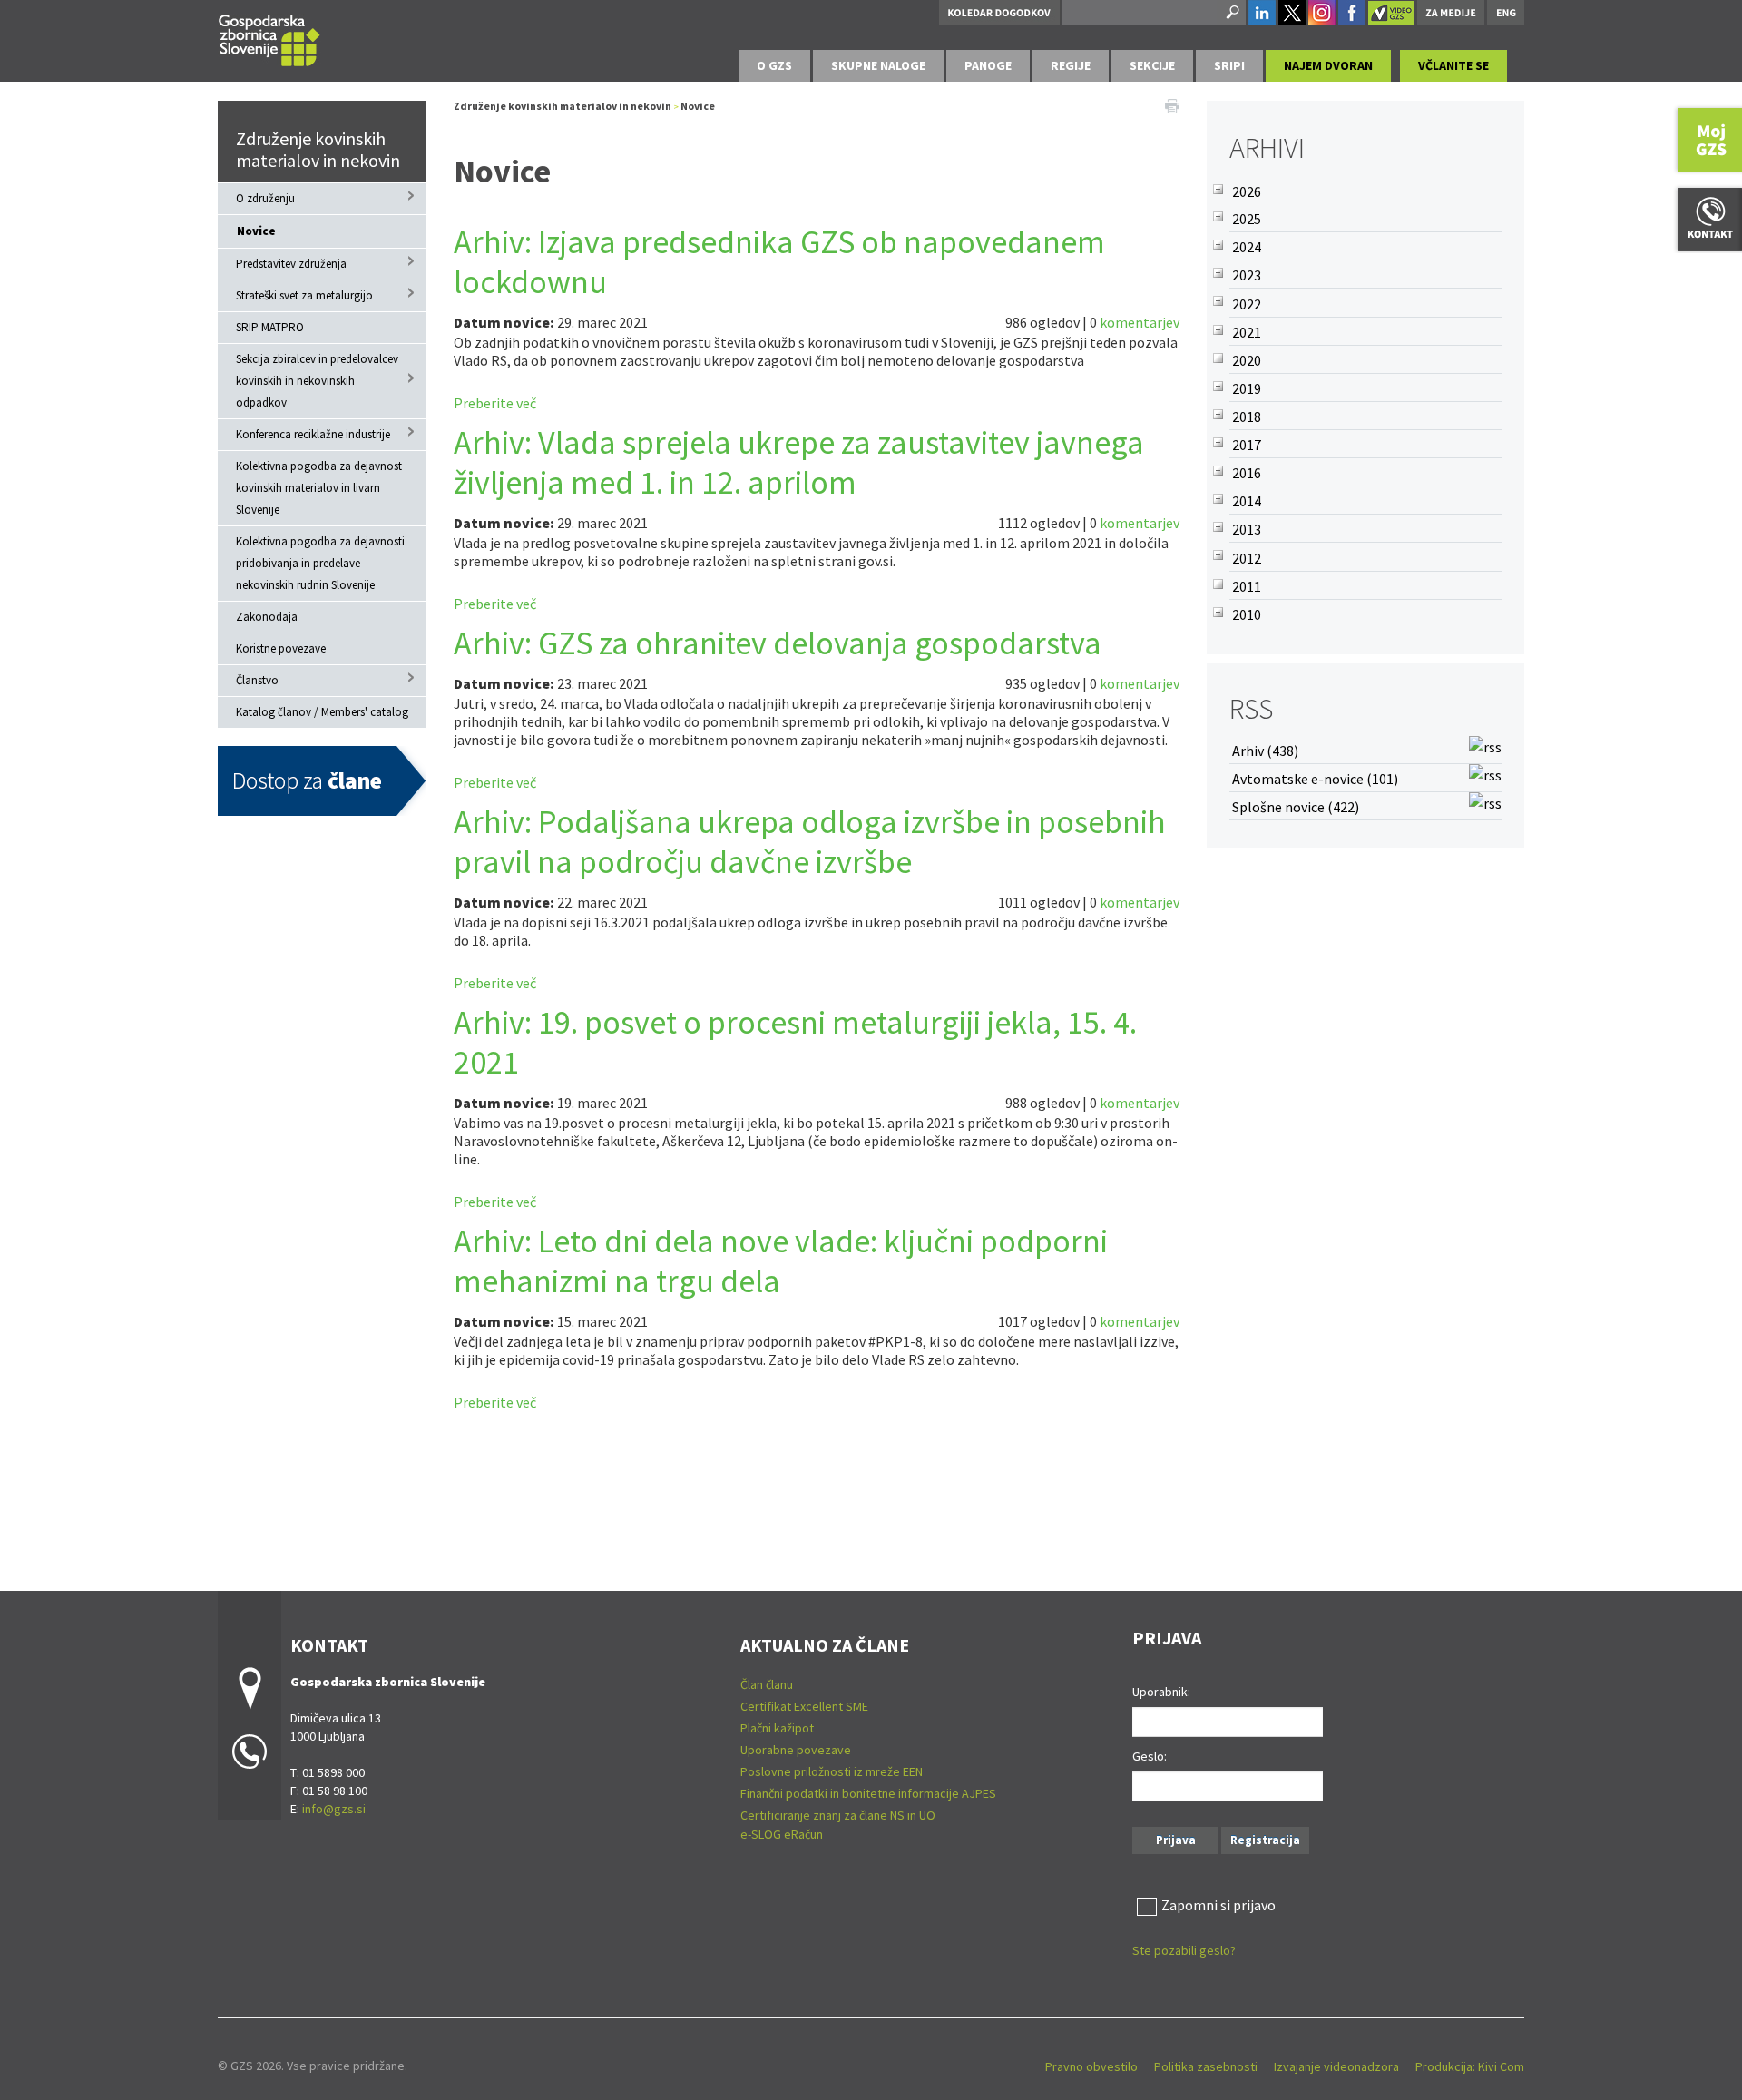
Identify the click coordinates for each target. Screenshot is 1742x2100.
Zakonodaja (267, 617)
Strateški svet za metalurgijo (304, 295)
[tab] (774, 66)
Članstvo (257, 680)
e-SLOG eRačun (782, 1834)
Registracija (1265, 1840)
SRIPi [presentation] (1229, 65)
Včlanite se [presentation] (1453, 65)
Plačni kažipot (777, 1728)
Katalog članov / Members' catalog (322, 712)
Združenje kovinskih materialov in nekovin (318, 149)
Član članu (767, 1684)
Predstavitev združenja (291, 264)
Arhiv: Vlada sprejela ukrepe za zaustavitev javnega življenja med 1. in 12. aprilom (799, 462)
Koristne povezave (281, 648)
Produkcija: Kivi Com (1470, 2066)
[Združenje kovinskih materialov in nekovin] (269, 38)
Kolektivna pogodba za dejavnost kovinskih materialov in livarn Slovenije (319, 488)
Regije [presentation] (1071, 65)
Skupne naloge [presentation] (878, 65)
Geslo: (1150, 1756)
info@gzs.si (334, 1809)
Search (1231, 13)
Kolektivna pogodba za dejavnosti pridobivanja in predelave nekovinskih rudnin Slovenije (320, 563)
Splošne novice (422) (1296, 807)
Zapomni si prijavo (1218, 1905)
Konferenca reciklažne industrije (313, 434)
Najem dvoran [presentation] (1328, 65)
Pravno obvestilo (1091, 2066)
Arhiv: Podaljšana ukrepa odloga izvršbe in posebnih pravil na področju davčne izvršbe (810, 842)
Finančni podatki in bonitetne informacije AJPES (868, 1793)
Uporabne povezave (796, 1750)
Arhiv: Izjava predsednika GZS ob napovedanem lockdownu (779, 262)
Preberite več (495, 403)
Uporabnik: (1161, 1692)
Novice (256, 231)
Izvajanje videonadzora (1336, 2066)
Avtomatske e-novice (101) (1315, 779)
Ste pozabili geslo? (1184, 1950)
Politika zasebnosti (1206, 2066)
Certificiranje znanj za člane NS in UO (838, 1815)
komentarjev (1140, 322)
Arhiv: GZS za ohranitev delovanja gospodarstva (778, 643)
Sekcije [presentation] (1152, 65)
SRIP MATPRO (270, 327)
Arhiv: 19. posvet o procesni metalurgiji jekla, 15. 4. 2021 (795, 1042)
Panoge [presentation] (988, 65)
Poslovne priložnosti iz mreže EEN (832, 1771)
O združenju (265, 198)
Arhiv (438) (1265, 751)
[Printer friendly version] (1172, 104)
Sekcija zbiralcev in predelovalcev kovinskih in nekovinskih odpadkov (317, 381)
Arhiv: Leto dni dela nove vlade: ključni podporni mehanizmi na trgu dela (781, 1261)
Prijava (1176, 1840)
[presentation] (774, 66)
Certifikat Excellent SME (804, 1706)
